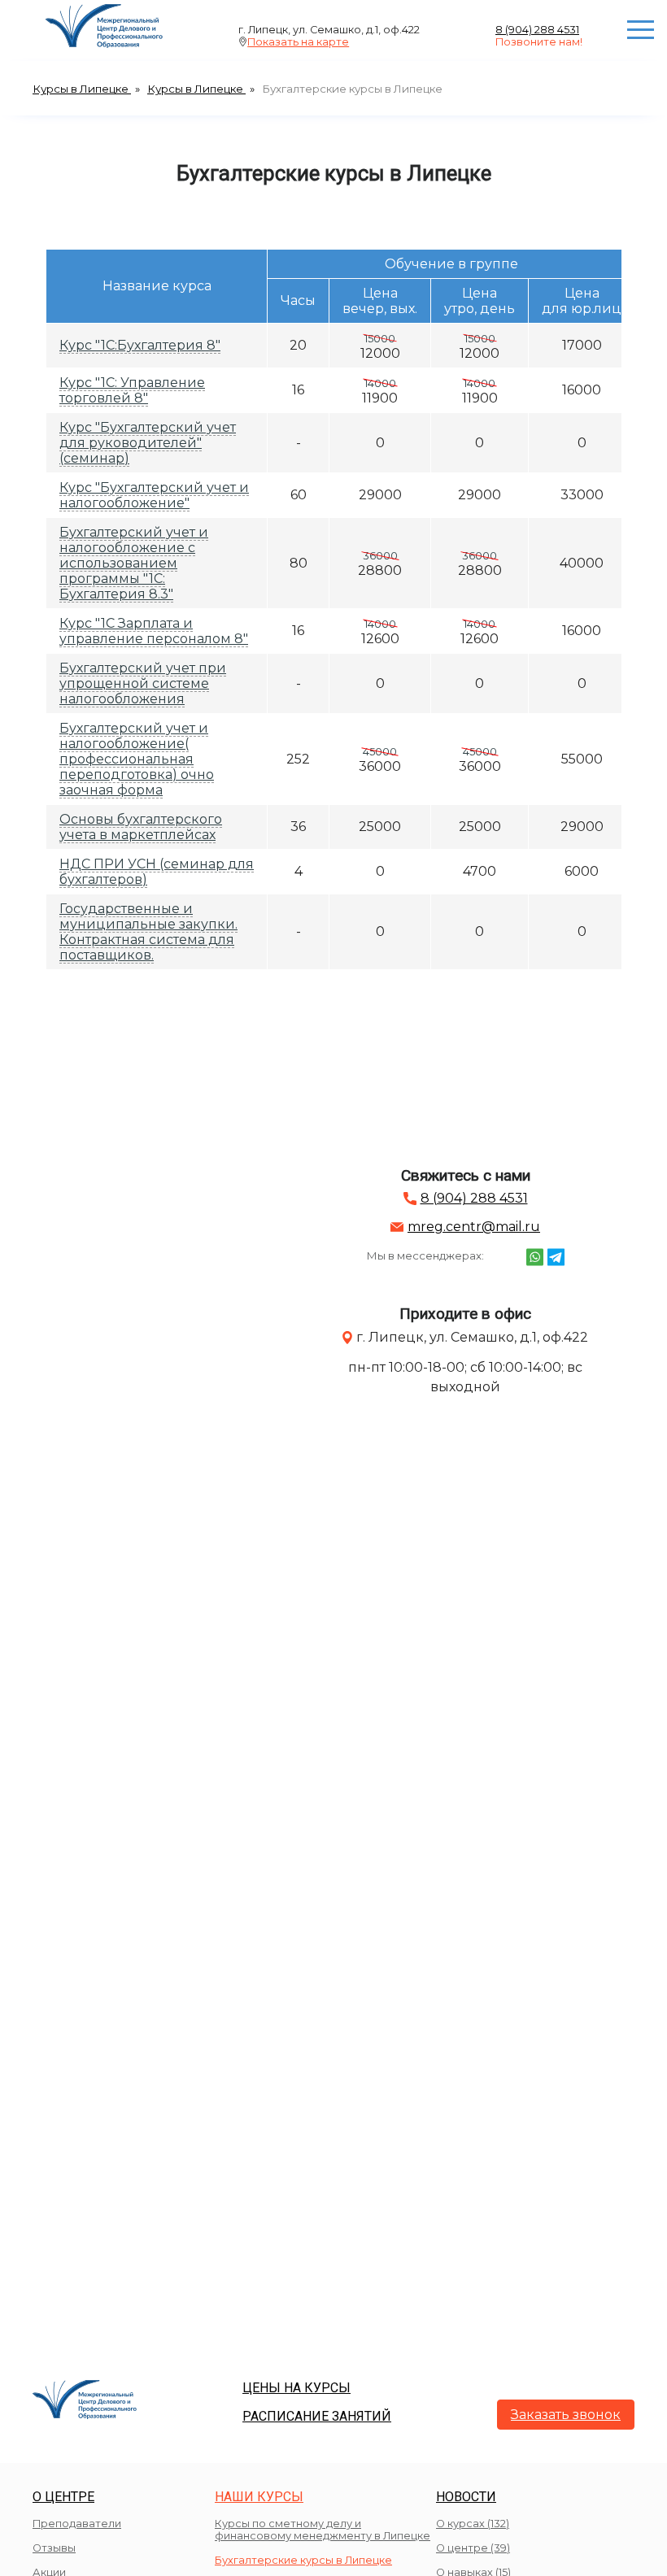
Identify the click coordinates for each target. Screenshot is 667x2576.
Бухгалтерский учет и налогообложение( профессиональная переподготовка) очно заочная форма (137, 759)
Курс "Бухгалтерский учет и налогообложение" (154, 495)
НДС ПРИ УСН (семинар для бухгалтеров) (157, 872)
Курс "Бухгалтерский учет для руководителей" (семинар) (148, 443)
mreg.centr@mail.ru (474, 1227)
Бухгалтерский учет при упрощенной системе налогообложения (143, 683)
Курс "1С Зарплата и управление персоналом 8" (154, 631)
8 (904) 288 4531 (537, 30)
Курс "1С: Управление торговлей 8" (132, 390)
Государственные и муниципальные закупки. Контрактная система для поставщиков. (148, 932)
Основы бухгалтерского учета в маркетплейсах (141, 827)
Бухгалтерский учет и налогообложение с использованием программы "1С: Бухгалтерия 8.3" (134, 563)
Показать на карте (298, 42)
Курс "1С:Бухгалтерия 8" (140, 345)
